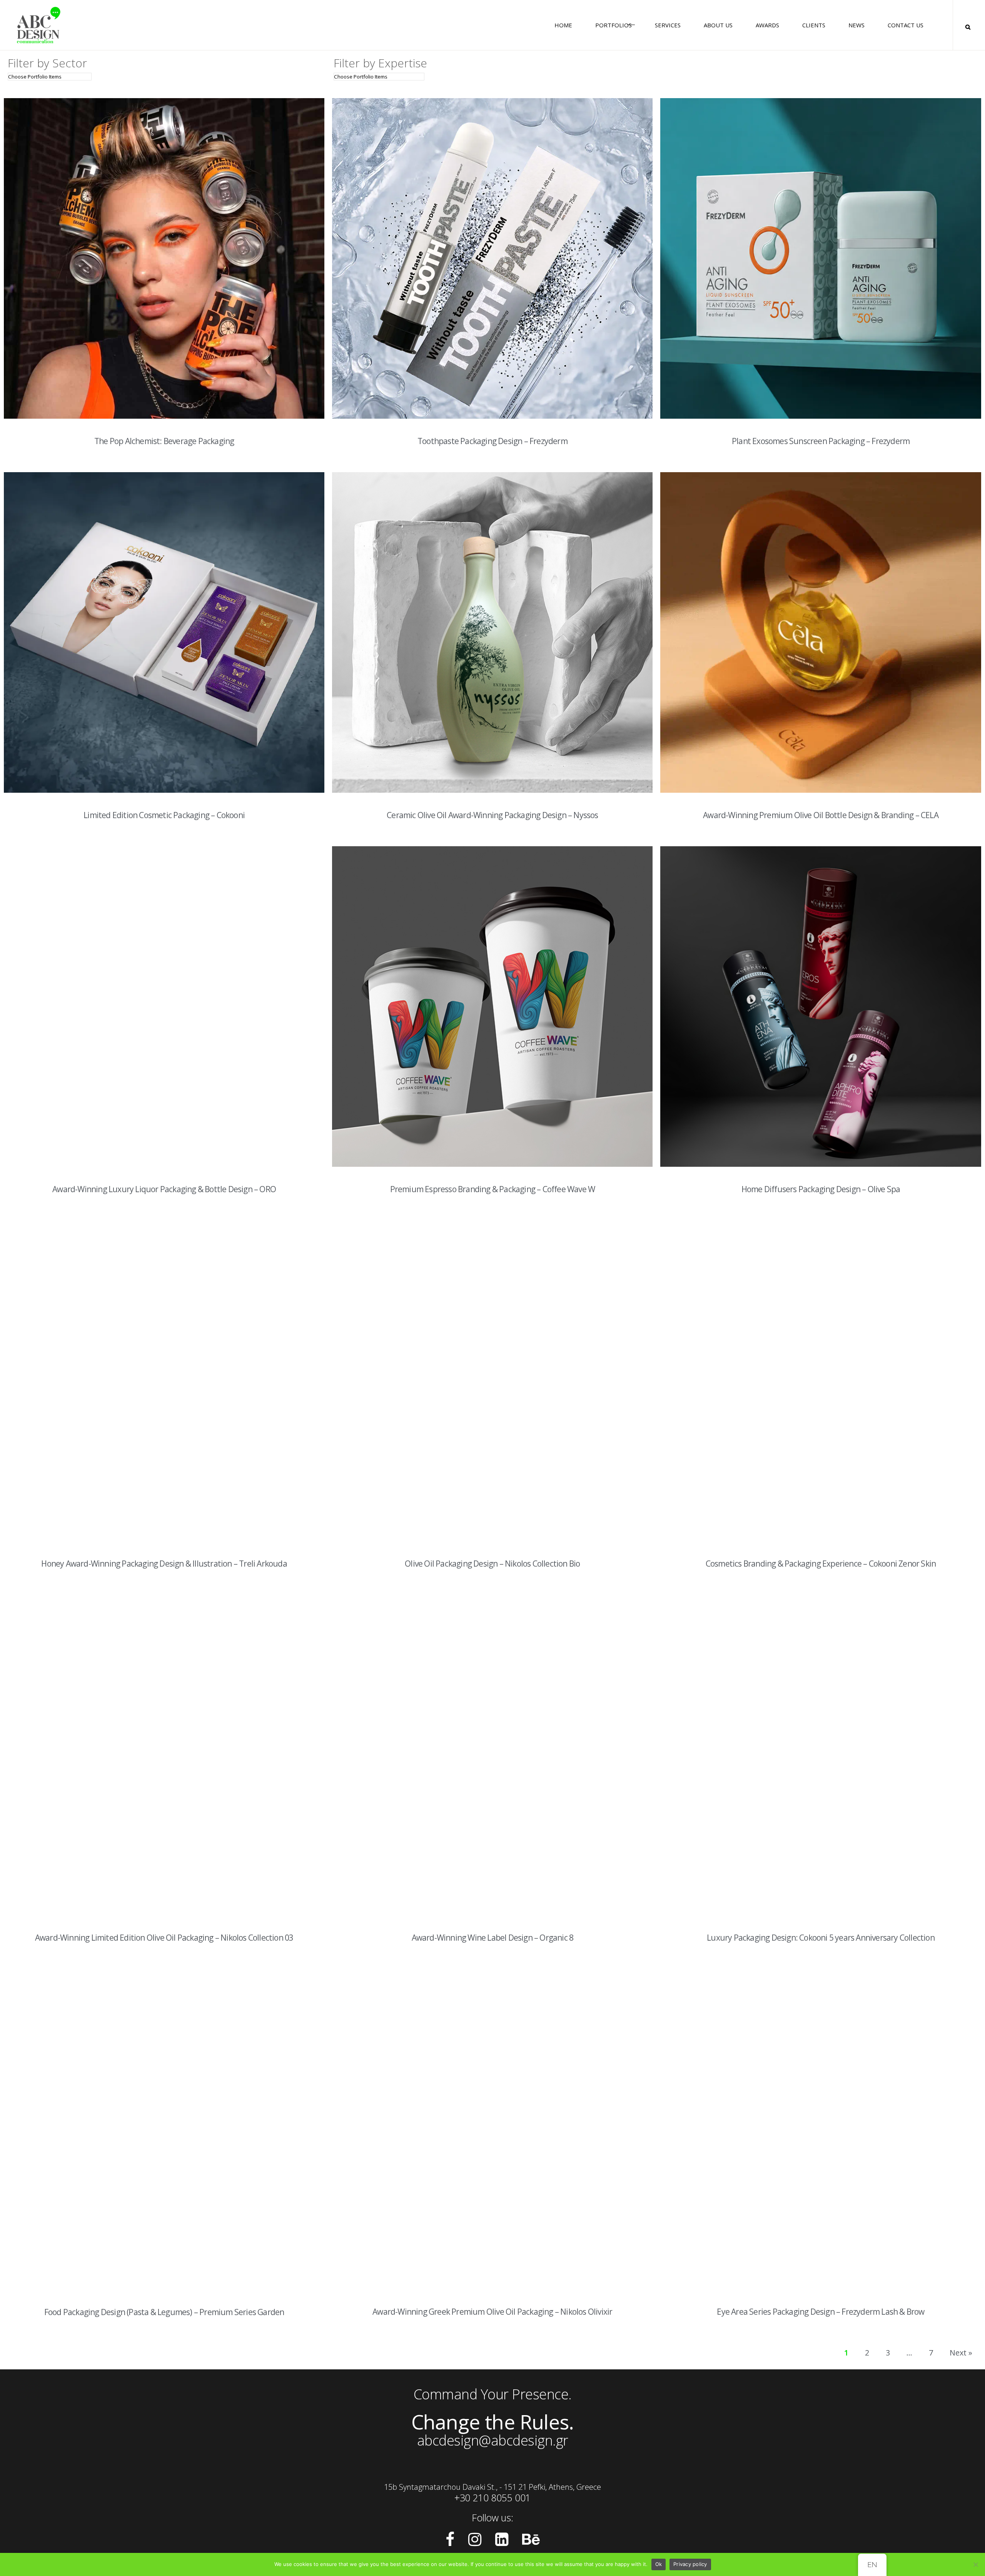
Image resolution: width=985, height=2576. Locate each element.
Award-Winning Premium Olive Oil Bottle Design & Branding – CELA (821, 815)
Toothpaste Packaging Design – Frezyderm (492, 441)
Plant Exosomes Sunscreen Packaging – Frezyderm (821, 441)
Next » (961, 2353)
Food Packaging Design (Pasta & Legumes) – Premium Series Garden (164, 2312)
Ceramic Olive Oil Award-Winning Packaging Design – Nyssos (492, 815)
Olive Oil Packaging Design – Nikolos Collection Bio (492, 1564)
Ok (659, 2564)
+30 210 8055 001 (492, 2497)
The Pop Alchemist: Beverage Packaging (164, 441)
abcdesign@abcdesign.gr (493, 2440)
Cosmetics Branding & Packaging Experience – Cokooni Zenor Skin (821, 1564)
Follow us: (492, 2518)
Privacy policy (690, 2564)
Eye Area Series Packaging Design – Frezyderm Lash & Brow (821, 2312)
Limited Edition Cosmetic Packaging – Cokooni (164, 815)
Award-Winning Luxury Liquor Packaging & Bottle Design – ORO (164, 1189)
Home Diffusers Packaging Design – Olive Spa (821, 1189)
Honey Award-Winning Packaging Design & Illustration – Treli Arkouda (164, 1564)
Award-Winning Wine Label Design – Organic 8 (493, 1938)
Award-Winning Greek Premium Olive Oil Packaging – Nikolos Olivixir (492, 2312)
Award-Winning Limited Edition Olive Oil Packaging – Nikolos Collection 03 (164, 1938)
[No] (975, 2564)
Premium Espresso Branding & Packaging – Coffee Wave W (493, 1189)
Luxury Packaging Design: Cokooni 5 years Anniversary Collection (821, 1938)
